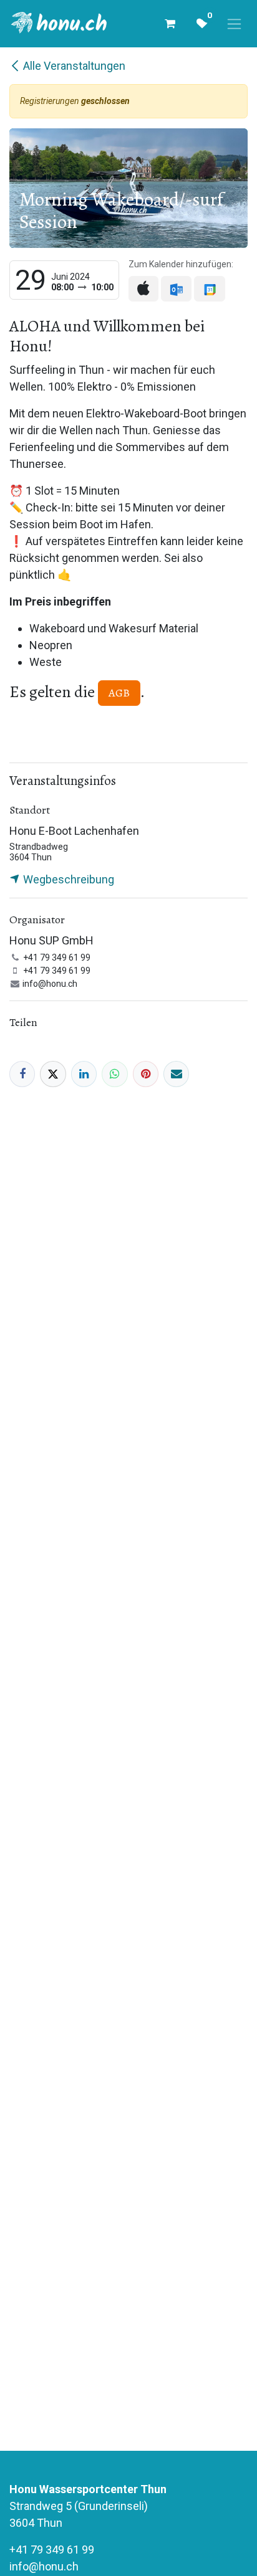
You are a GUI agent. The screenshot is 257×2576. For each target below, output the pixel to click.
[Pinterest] (146, 1074)
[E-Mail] (176, 1074)
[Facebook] (22, 1074)
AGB (119, 693)
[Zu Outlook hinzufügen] (176, 289)
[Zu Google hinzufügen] (209, 289)
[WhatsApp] (114, 1074)
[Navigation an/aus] (234, 24)
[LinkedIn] (84, 1074)
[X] (53, 1074)
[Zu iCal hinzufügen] (143, 289)
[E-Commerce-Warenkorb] (170, 24)
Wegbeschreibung (67, 879)
